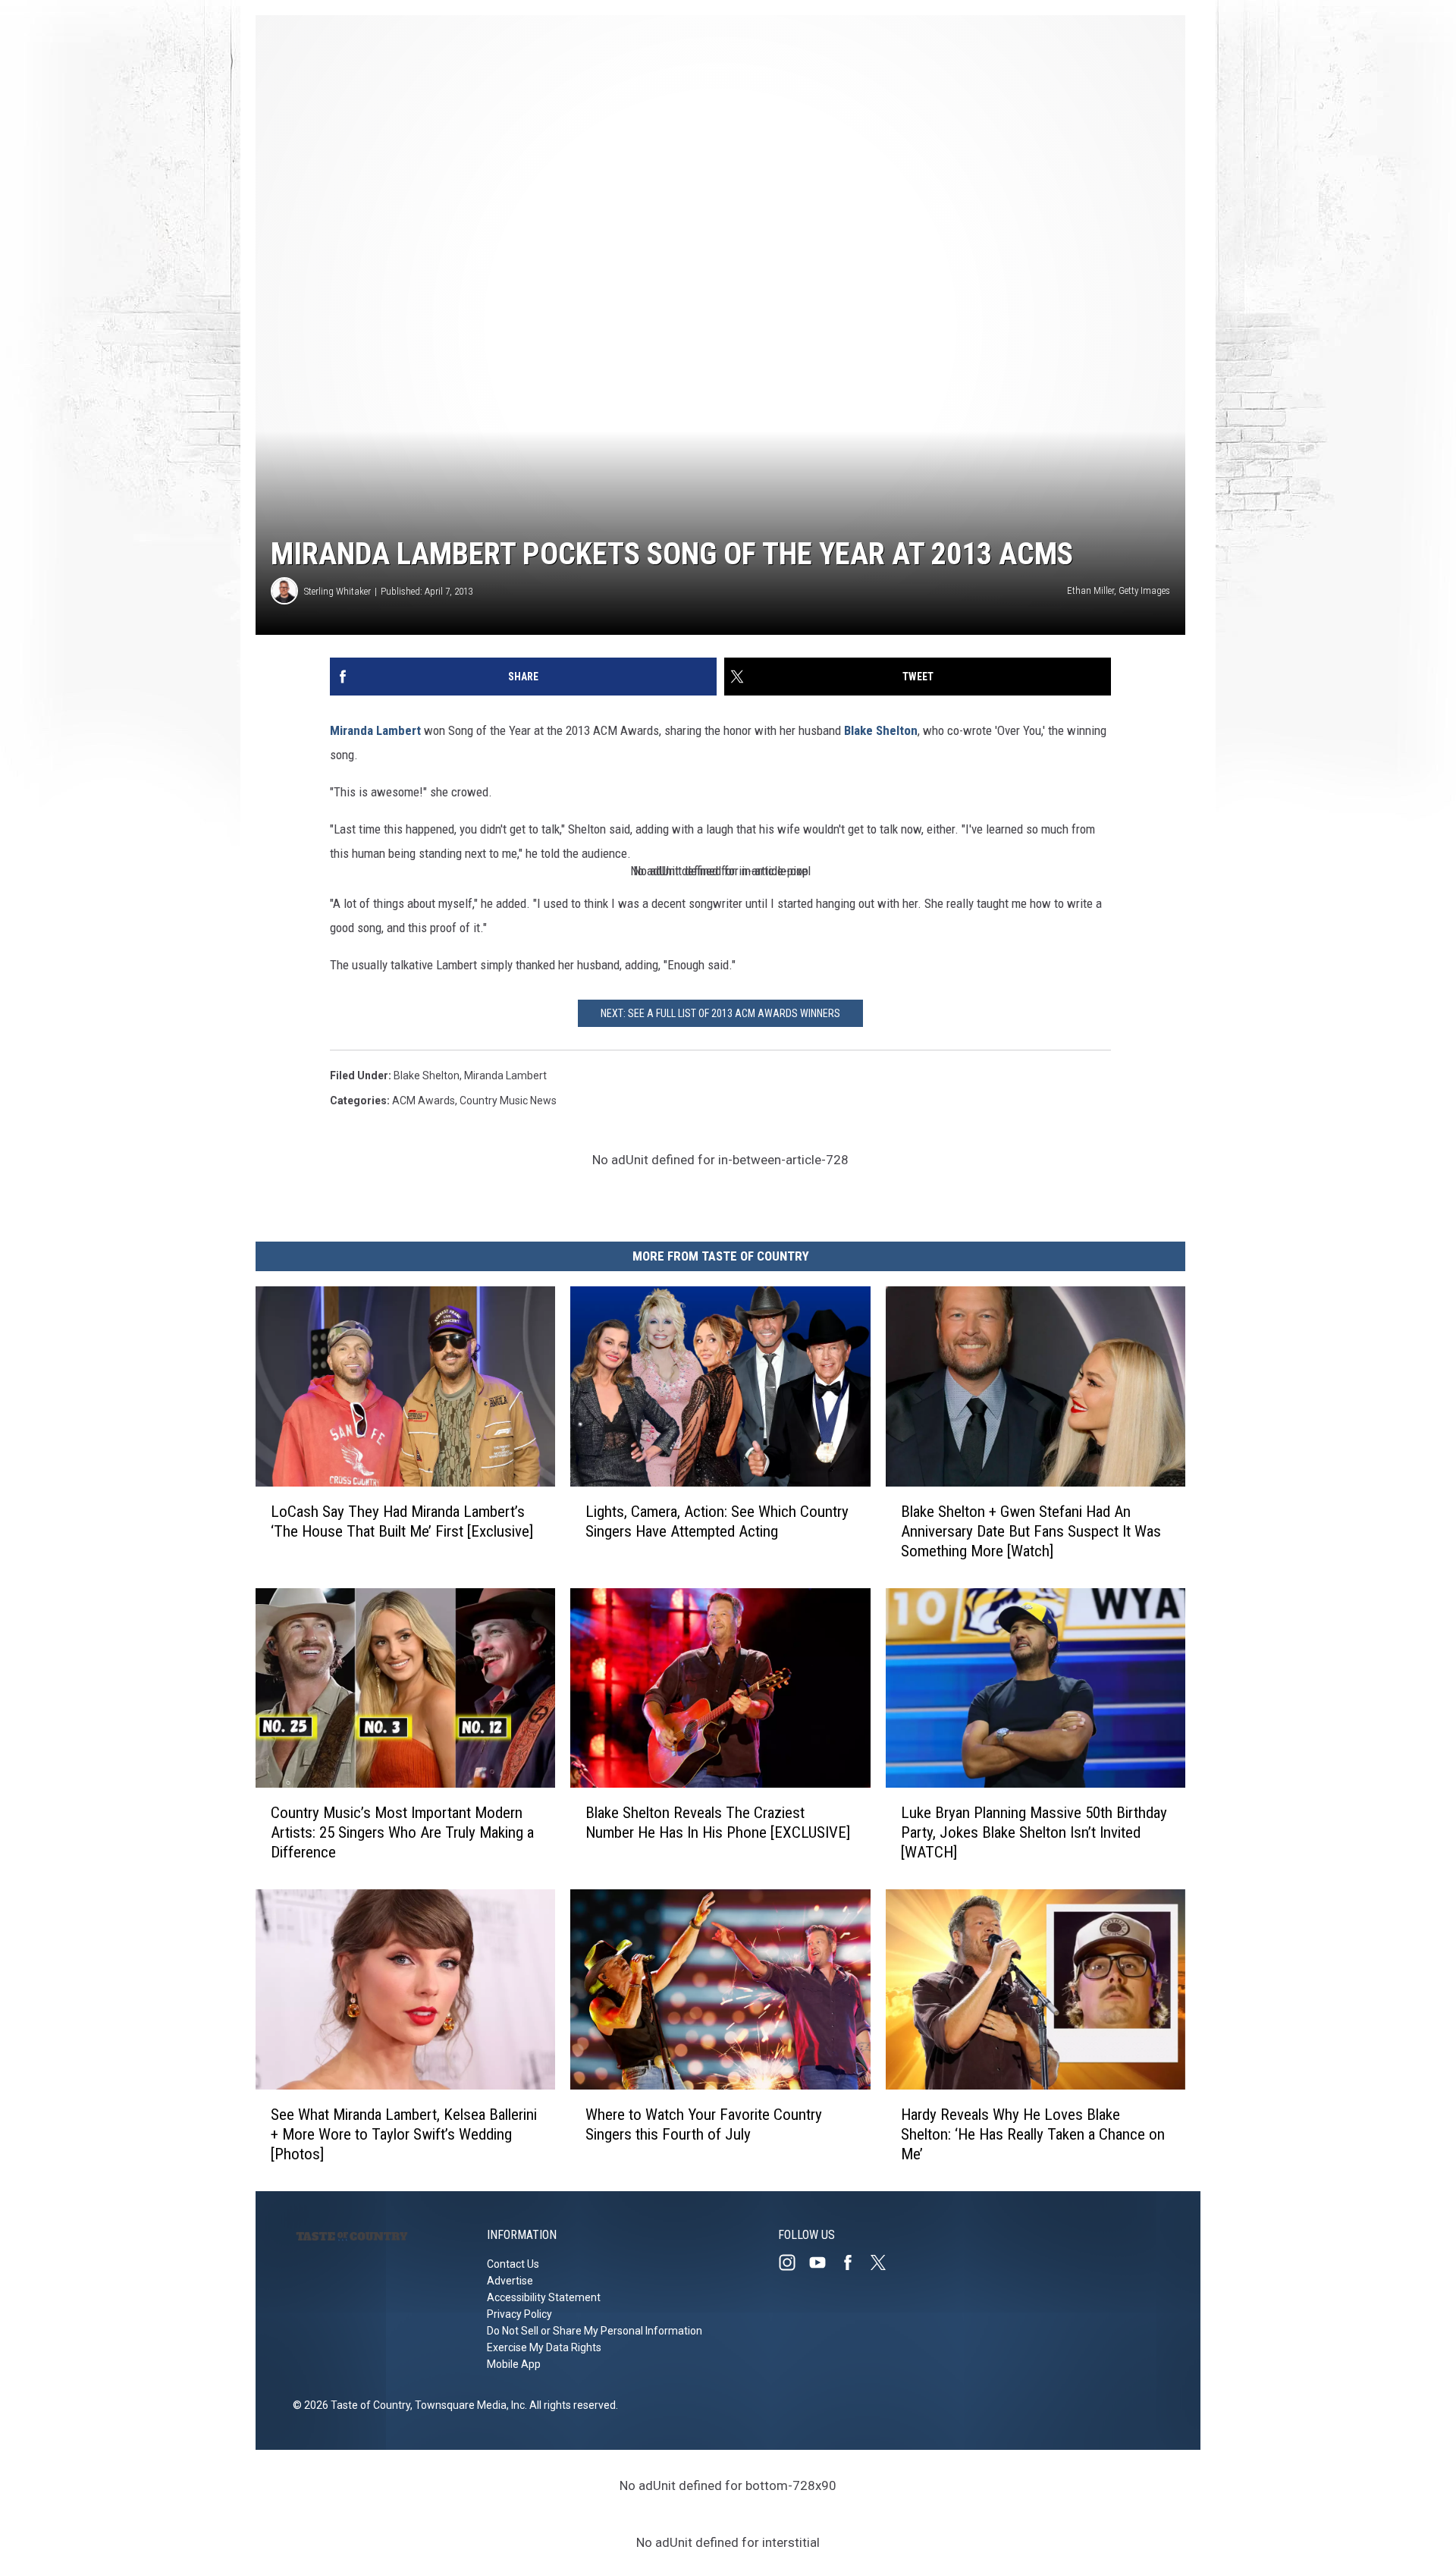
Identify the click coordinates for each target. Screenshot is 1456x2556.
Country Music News (508, 1101)
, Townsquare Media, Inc (468, 2405)
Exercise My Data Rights (544, 2347)
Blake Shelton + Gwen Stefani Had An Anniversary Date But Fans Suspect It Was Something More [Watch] (1031, 1531)
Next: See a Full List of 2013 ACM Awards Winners (720, 1013)
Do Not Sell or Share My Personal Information (595, 2331)
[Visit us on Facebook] (854, 2262)
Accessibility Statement (544, 2297)
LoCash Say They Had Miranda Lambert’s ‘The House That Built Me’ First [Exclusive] (402, 1521)
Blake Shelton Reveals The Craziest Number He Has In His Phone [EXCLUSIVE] (718, 1823)
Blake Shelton (881, 730)
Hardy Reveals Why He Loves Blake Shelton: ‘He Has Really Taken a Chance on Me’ (1033, 2134)
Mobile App (514, 2364)
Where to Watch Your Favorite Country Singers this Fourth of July (704, 2124)
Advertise (510, 2281)
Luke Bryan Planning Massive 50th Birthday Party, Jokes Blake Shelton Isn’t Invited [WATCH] (1034, 1832)
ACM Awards (424, 1101)
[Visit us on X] (884, 2262)
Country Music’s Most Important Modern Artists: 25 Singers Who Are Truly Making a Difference (402, 1832)
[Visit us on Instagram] (793, 2262)
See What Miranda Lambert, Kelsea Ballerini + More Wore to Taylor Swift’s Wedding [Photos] (404, 2134)
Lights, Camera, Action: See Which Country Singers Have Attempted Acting (717, 1521)
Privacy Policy (519, 2314)
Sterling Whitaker (337, 591)
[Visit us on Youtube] (824, 2262)
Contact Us (513, 2264)
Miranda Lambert (375, 730)
